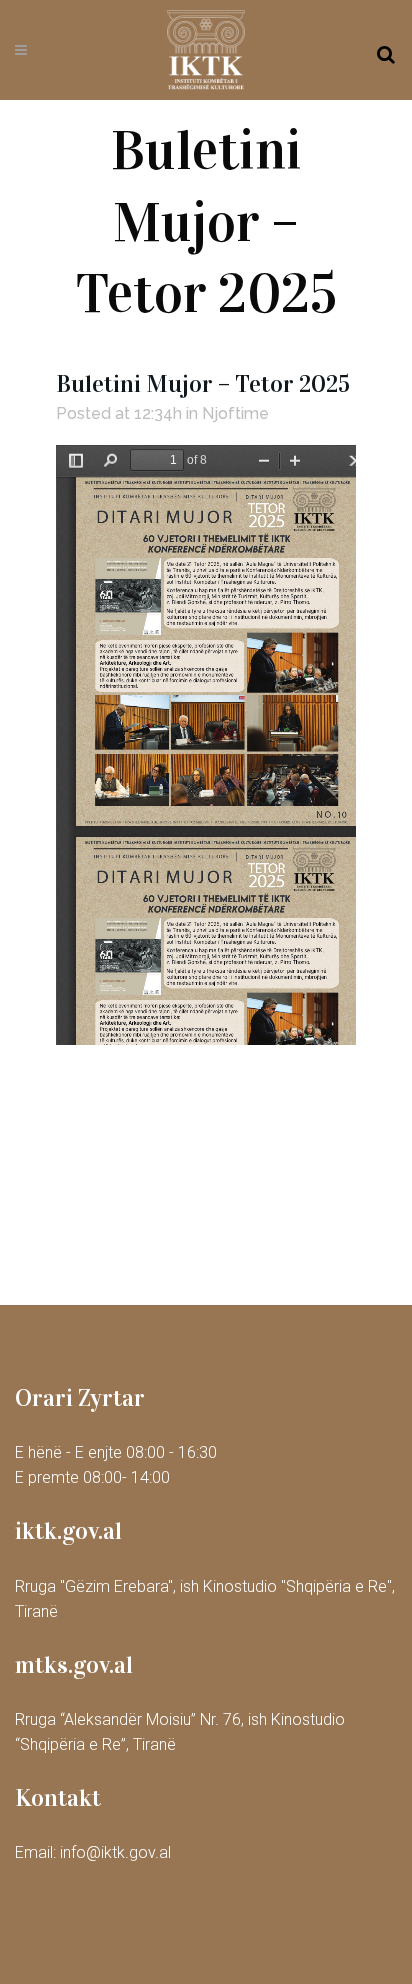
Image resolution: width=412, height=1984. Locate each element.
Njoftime (235, 413)
